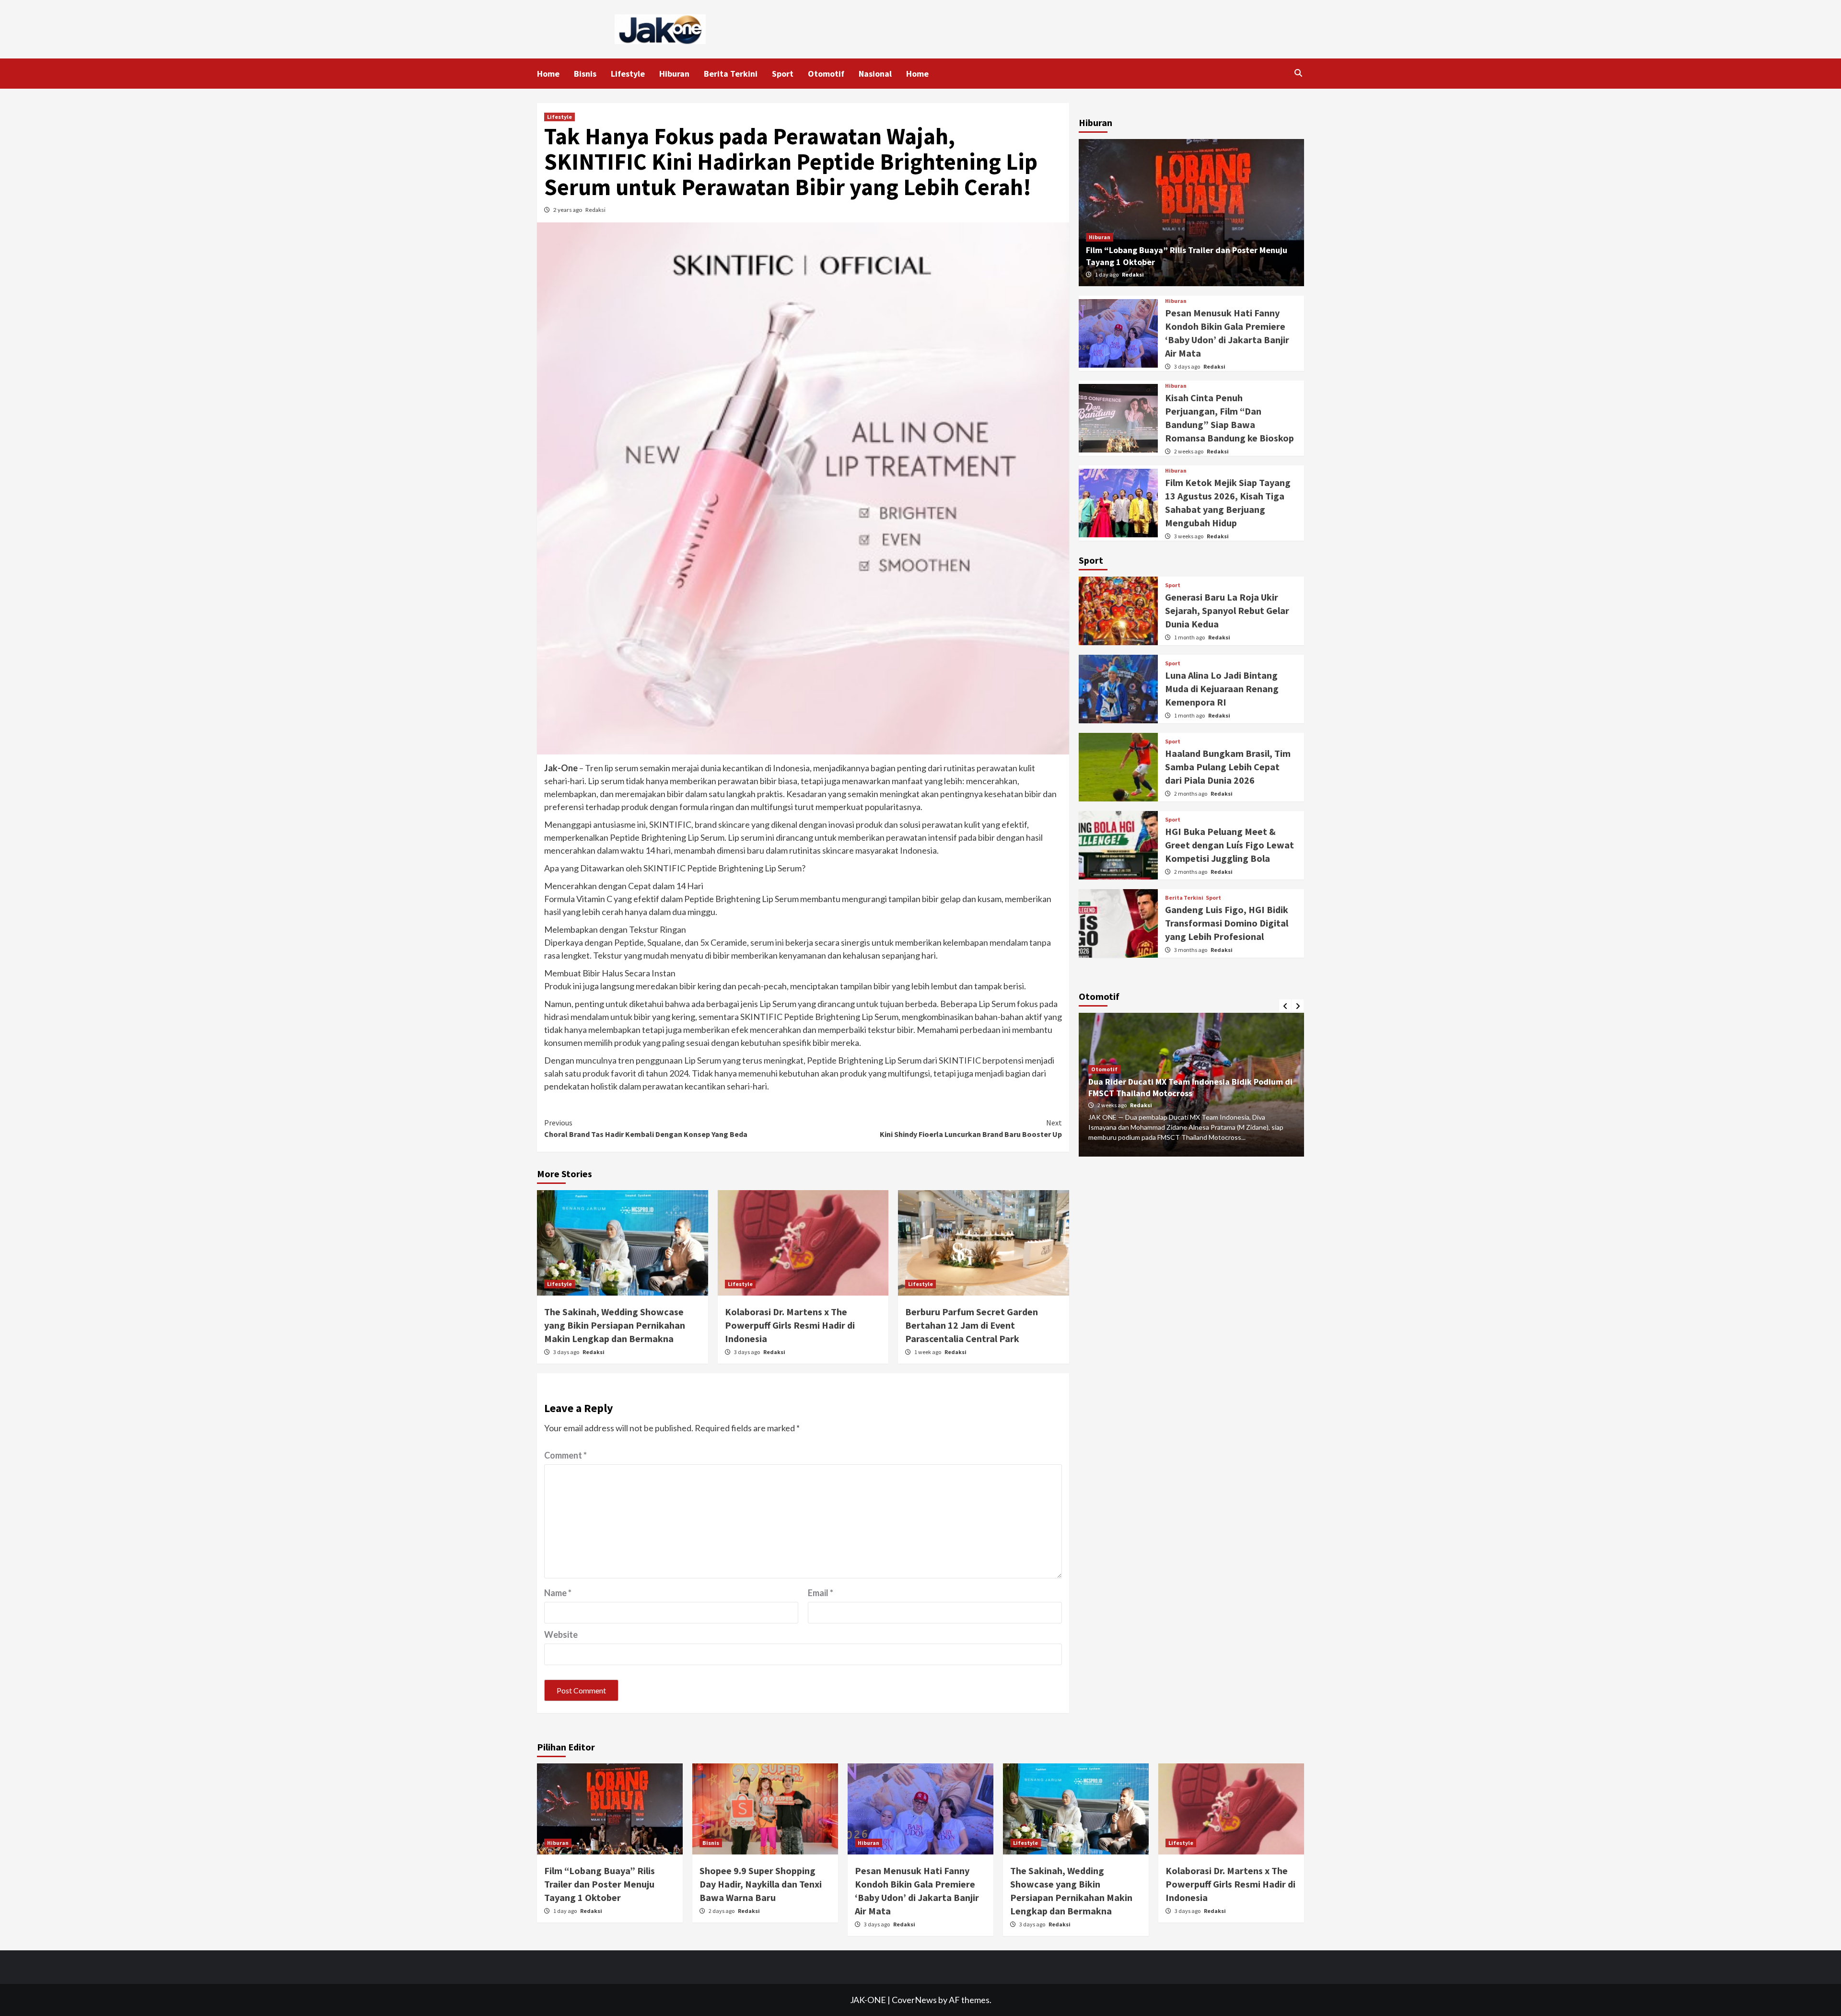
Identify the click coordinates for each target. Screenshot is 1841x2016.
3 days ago (567, 1352)
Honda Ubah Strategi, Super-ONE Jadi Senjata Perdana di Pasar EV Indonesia (1177, 1088)
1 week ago (928, 1352)
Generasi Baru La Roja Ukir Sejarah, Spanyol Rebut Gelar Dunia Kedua (1227, 610)
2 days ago (722, 1911)
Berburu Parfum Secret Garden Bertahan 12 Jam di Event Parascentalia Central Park (972, 1325)
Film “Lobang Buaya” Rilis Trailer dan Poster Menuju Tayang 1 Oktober (600, 1884)
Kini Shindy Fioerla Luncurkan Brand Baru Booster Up (971, 1128)
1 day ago (1107, 274)
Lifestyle (628, 74)
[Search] (1298, 73)
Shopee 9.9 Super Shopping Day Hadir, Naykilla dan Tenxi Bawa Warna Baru (761, 1884)
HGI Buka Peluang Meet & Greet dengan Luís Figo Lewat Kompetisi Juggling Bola (1229, 845)
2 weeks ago (1189, 451)
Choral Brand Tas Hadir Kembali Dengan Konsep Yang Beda (646, 1128)
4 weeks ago (1113, 1105)
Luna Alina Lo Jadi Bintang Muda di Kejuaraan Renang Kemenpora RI (1222, 689)
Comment (565, 1455)
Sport (783, 74)
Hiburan (674, 74)
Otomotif (826, 74)
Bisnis (585, 74)
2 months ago (1191, 794)
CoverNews (914, 2000)
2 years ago (568, 210)
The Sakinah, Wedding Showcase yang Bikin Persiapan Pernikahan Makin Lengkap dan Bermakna (615, 1325)
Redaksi (595, 210)
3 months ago (1191, 950)
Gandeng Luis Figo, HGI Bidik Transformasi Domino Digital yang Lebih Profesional (1227, 923)
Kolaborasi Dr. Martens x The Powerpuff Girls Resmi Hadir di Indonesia (790, 1325)
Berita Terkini (731, 74)
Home (548, 74)
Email (821, 1593)
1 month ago (1190, 637)
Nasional (875, 74)
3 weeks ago (1189, 536)
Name (558, 1593)
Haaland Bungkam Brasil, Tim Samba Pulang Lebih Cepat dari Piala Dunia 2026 (1228, 767)
